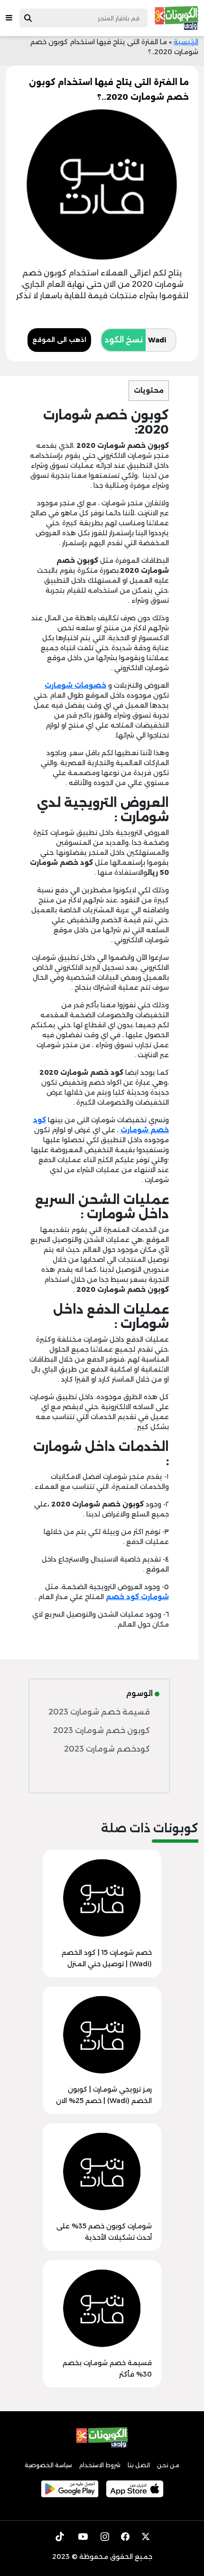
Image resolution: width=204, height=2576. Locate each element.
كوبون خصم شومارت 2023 (102, 1730)
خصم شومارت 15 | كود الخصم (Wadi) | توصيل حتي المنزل (107, 1958)
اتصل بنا (139, 2465)
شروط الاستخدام (100, 2465)
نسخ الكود (124, 340)
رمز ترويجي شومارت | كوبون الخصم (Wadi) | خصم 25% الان (104, 2095)
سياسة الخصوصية (48, 2465)
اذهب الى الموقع (59, 340)
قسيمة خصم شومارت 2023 (99, 1712)
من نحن (168, 2465)
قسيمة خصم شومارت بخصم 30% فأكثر (107, 2368)
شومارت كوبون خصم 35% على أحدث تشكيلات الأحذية (104, 2232)
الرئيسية (186, 42)
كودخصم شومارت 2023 (107, 1749)
